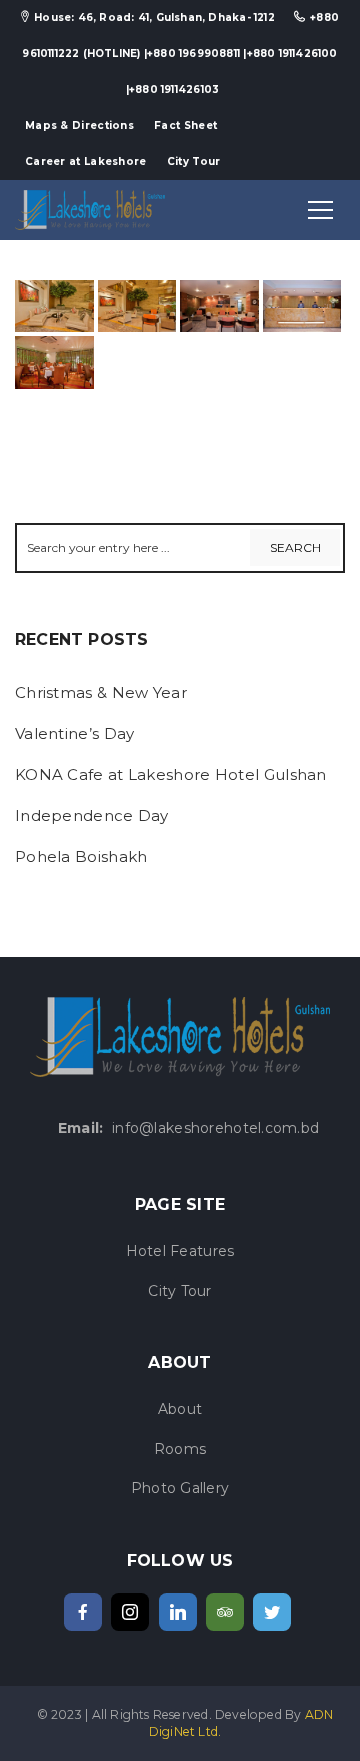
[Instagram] (130, 1612)
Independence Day (92, 815)
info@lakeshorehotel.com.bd (215, 1128)
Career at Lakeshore (86, 161)
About (180, 1409)
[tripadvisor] (225, 1612)
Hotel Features (180, 1251)
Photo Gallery (180, 1488)
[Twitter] (272, 1612)
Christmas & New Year (101, 692)
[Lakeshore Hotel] (90, 208)
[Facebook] (83, 1612)
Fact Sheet (185, 125)
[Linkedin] (178, 1612)
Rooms (180, 1449)
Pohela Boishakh (81, 856)
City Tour (194, 161)
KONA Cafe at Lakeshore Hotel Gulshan (171, 774)
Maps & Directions (79, 125)
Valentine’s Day (75, 733)
